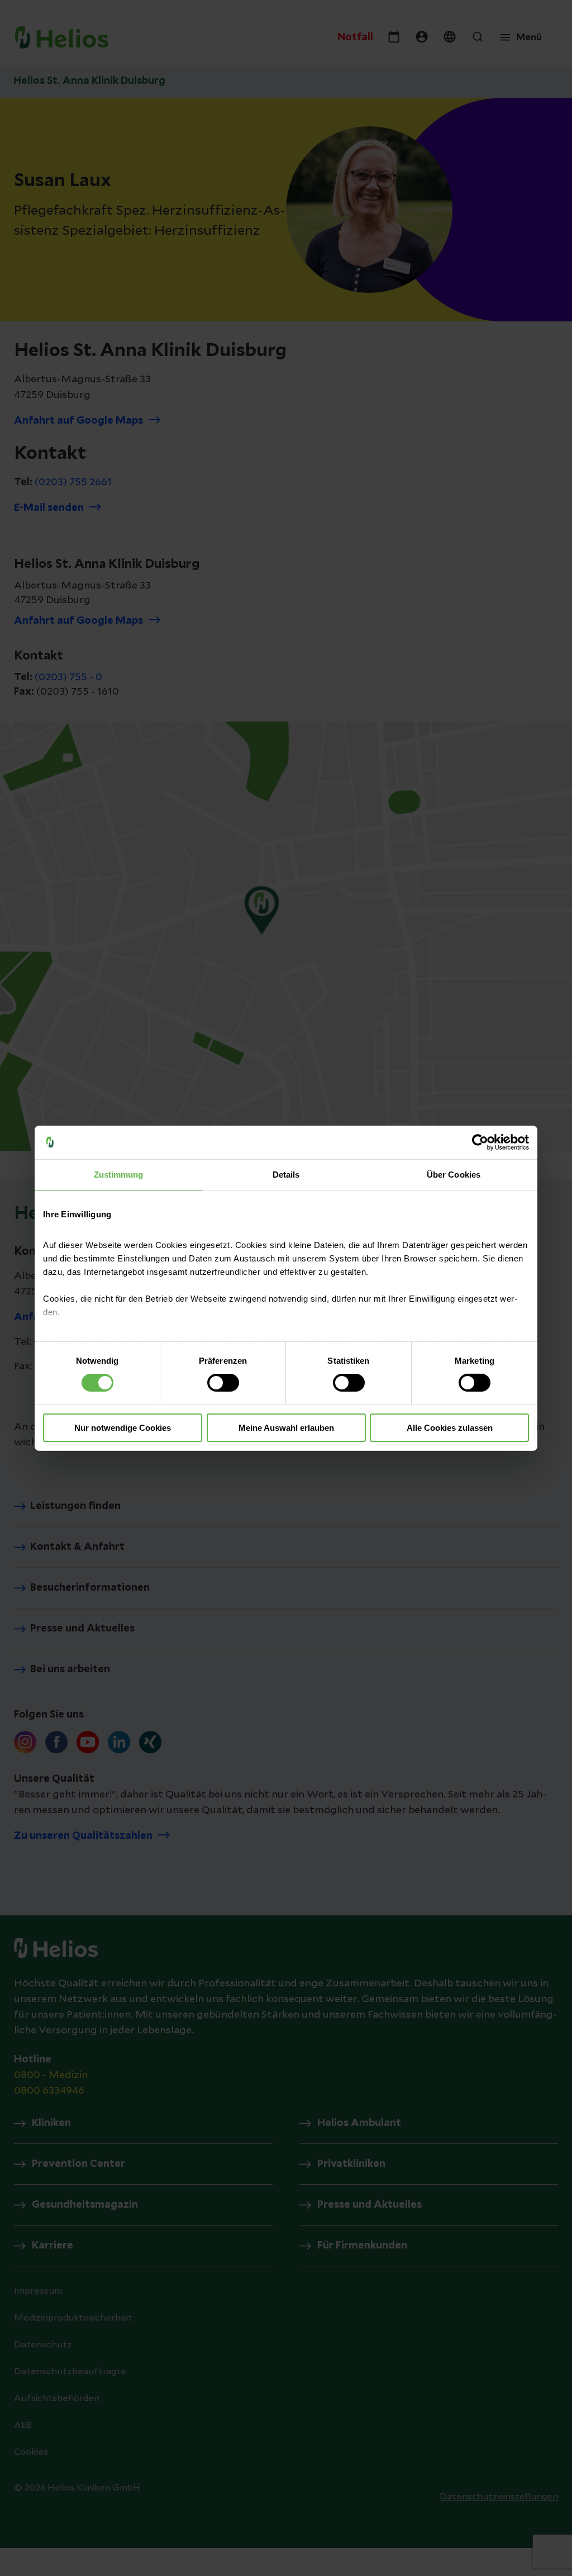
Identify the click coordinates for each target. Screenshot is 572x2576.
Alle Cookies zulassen (450, 1428)
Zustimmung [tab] (119, 1174)
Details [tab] (286, 1174)
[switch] (223, 1383)
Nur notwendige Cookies (123, 1428)
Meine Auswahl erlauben (286, 1428)
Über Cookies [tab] (454, 1174)
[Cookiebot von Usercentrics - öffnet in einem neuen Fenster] (480, 1142)
